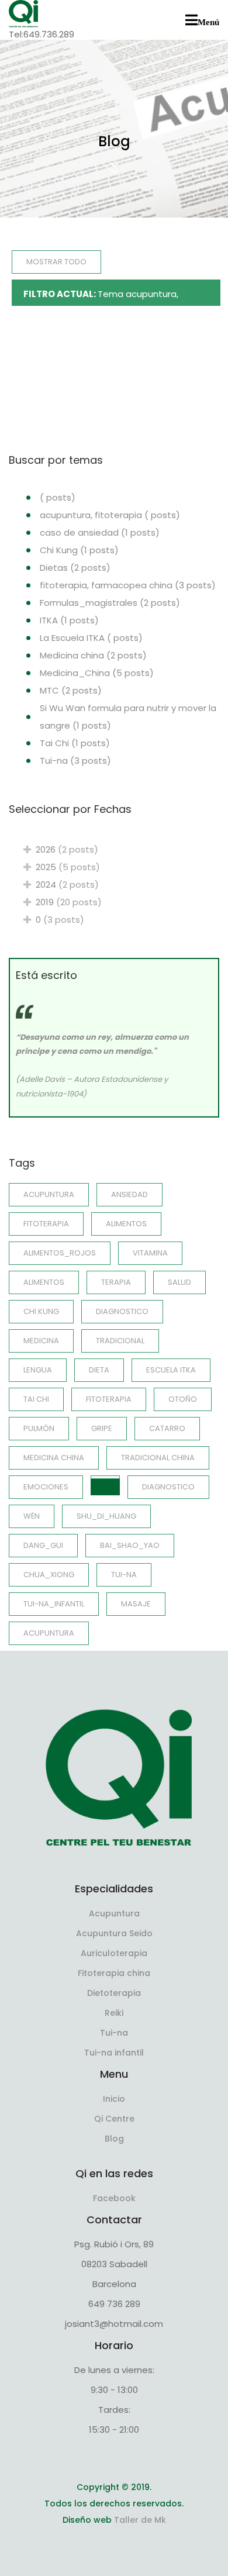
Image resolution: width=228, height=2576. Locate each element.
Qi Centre (114, 2119)
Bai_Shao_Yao (130, 1545)
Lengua (38, 1370)
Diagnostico (122, 1311)
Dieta (99, 1370)
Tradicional (120, 1341)
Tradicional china (158, 1458)
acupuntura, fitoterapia (110, 515)
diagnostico (168, 1487)
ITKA (69, 620)
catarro (167, 1428)
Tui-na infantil (114, 2053)
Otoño (183, 1399)
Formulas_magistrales (110, 603)
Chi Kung (79, 550)
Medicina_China (97, 673)
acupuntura (49, 1194)
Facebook (114, 2198)
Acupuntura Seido (114, 1933)
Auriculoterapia (114, 1953)
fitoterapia (46, 1224)
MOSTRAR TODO (56, 262)
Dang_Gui (43, 1545)
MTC (71, 690)
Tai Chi (75, 743)
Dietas (75, 568)
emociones (46, 1487)
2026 (65, 849)
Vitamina (150, 1253)
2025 (65, 867)
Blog (114, 2139)
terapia (116, 1282)
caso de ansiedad (100, 532)
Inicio (114, 2099)
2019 (66, 902)
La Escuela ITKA (91, 638)
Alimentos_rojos (60, 1253)
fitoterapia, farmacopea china (128, 585)
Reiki (114, 2013)
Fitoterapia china (114, 1973)
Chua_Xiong (49, 1575)
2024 (65, 884)
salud (179, 1282)
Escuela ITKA (171, 1370)
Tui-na (75, 761)
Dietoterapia (114, 1993)
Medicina (41, 1341)
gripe (102, 1428)
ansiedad (129, 1194)
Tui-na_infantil (54, 1604)
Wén (32, 1516)
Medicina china (93, 655)
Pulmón (39, 1428)
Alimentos (126, 1224)
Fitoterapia (109, 1399)
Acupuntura (49, 1633)
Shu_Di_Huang (106, 1516)
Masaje (136, 1604)
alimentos (44, 1282)
